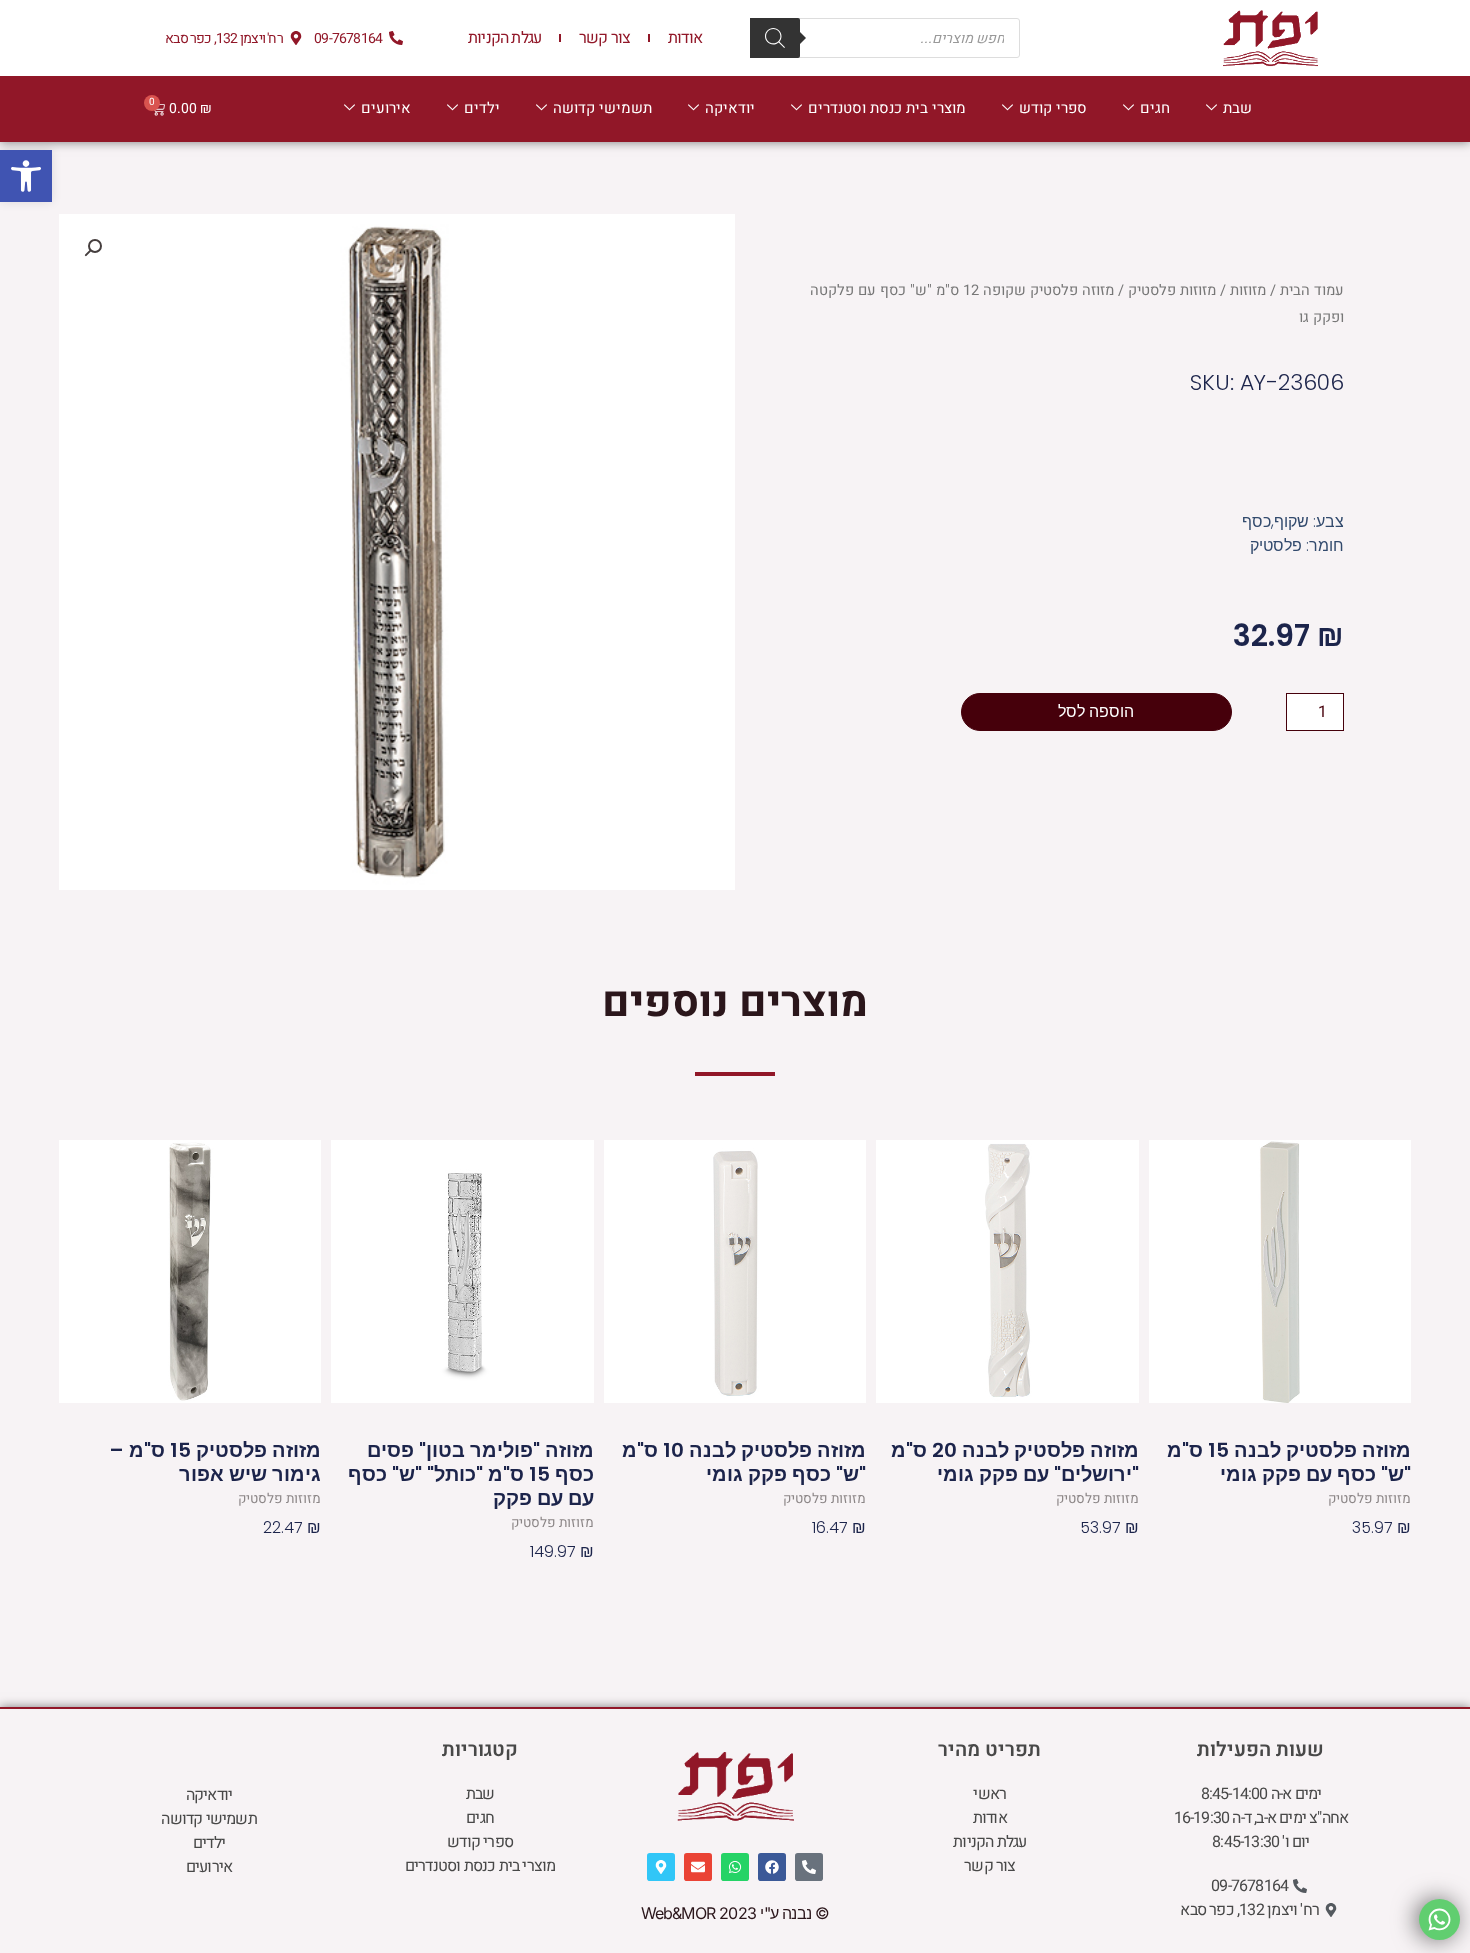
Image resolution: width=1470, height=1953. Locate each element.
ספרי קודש (1053, 108)
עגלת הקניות (504, 38)
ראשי (989, 1794)
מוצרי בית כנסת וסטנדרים (887, 108)
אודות (685, 38)
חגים (1155, 108)
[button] (26, 176)
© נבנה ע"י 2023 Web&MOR (735, 1913)
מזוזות (1248, 290)
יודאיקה (730, 108)
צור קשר (604, 38)
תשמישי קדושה (602, 108)
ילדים (482, 108)
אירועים (386, 108)
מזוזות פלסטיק (1172, 290)
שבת (1237, 108)
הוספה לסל (1096, 711)
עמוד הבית (1312, 290)
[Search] (775, 38)
